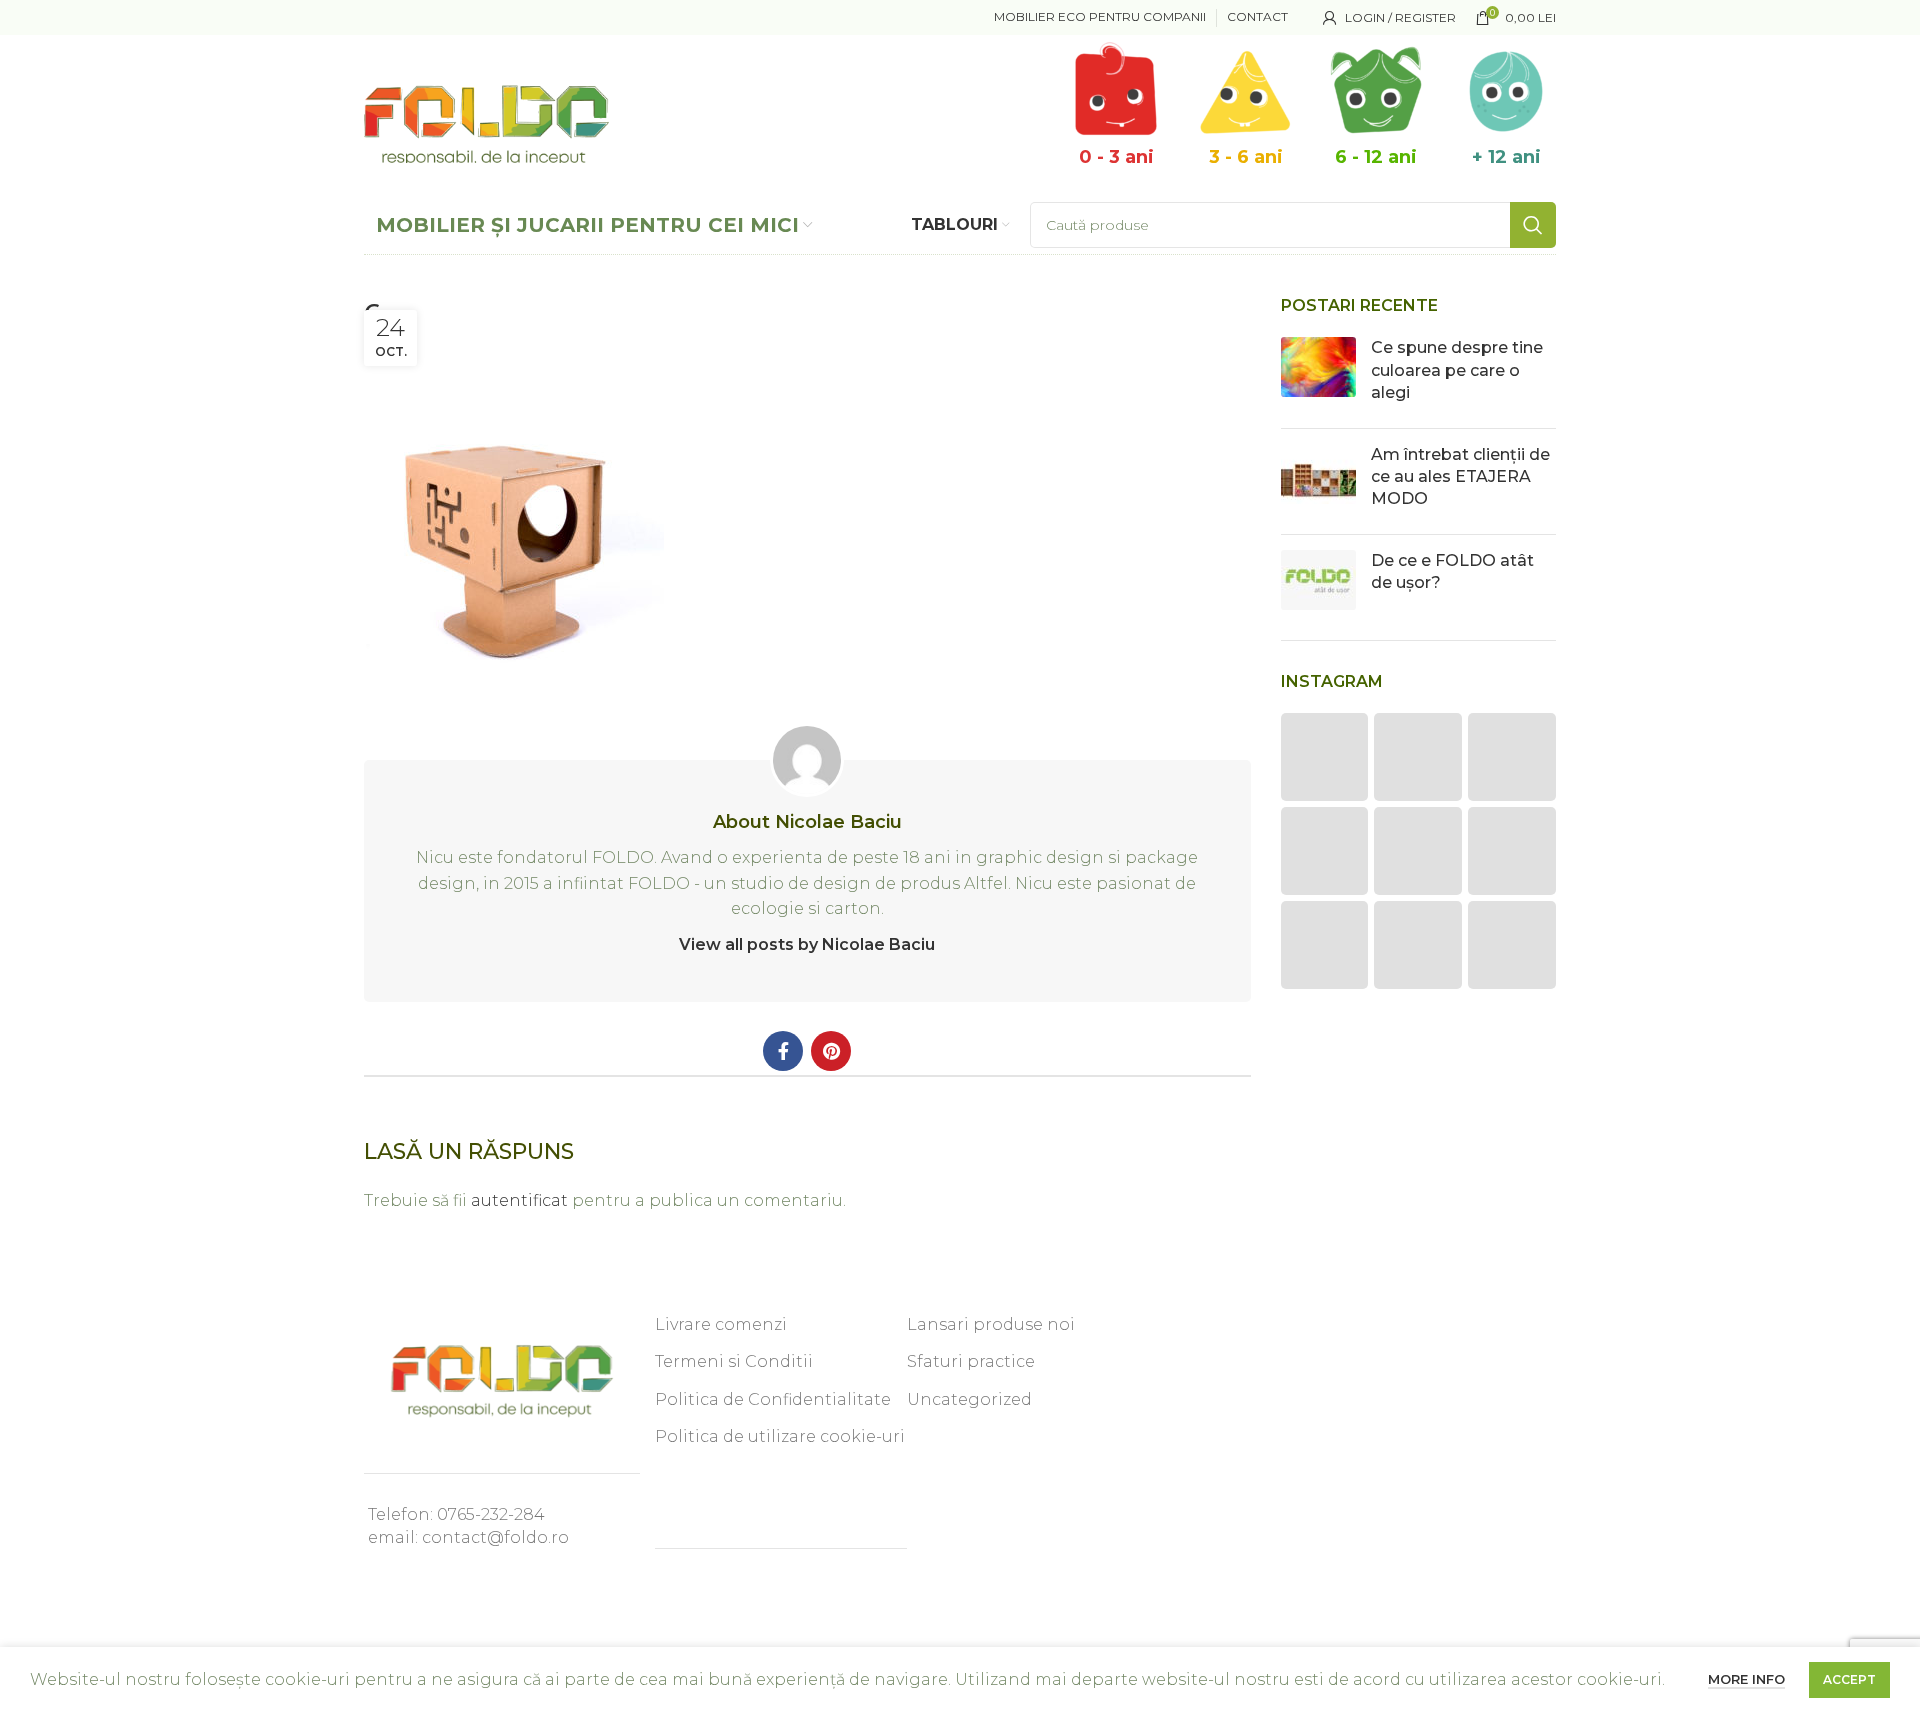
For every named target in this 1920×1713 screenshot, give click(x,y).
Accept (1849, 1679)
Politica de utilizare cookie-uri (780, 1436)
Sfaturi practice (971, 1361)
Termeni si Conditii (734, 1361)
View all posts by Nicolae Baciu (807, 944)
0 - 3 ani (1116, 157)
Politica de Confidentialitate (773, 1399)
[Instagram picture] (1325, 757)
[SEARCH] (1533, 225)
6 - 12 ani (1376, 157)
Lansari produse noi (991, 1324)
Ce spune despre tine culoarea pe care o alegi (1457, 370)
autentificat (519, 1200)
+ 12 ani (1506, 157)
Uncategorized (969, 1399)
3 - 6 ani (1246, 157)
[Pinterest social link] (831, 1051)
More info (1746, 1679)
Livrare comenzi (721, 1324)
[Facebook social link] (783, 1051)
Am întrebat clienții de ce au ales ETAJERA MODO (1460, 477)
